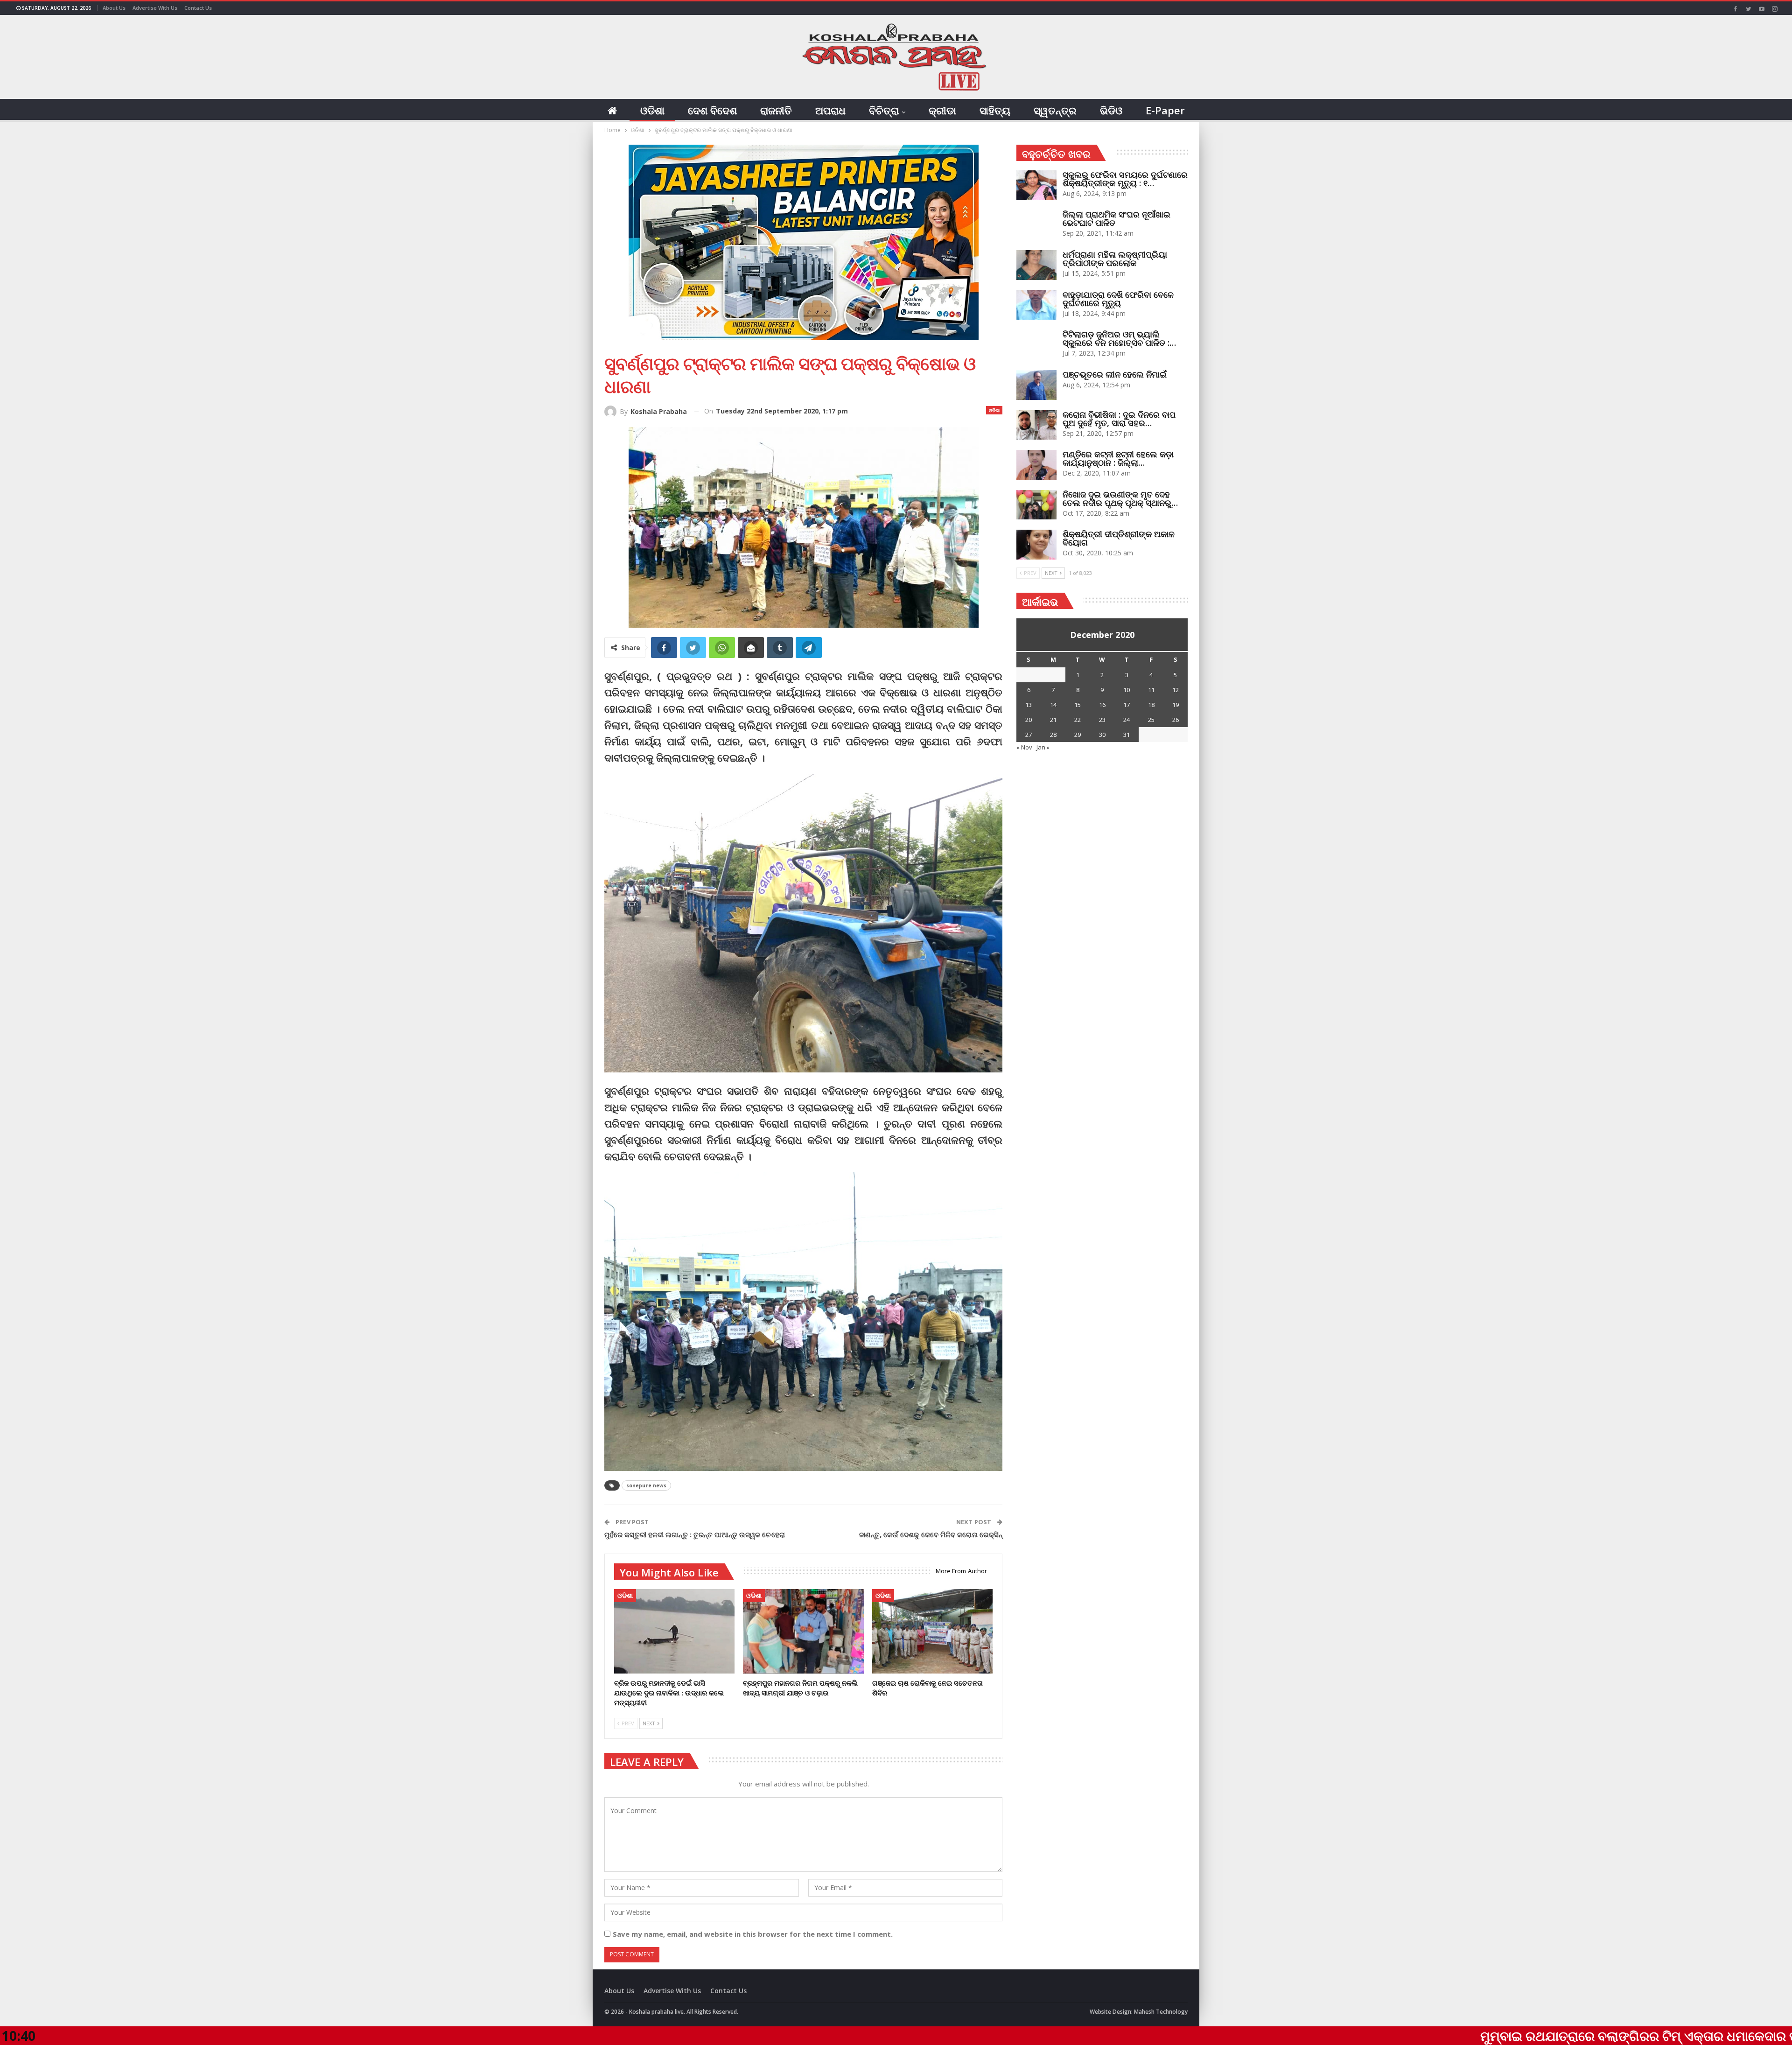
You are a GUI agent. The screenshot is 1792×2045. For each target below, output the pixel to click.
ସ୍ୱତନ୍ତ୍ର (1055, 110)
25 (1151, 720)
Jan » (1043, 747)
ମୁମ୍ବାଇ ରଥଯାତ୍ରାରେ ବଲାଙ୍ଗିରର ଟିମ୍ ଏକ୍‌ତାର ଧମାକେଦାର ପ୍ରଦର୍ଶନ (1461, 2036)
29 (1078, 735)
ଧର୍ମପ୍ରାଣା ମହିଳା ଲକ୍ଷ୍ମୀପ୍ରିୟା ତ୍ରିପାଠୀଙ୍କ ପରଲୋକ (1115, 259)
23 (1102, 720)
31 (1127, 735)
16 (1102, 705)
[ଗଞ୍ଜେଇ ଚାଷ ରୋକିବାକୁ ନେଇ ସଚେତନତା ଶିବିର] (932, 1631)
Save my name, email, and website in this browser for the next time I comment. (753, 1934)
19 (1176, 705)
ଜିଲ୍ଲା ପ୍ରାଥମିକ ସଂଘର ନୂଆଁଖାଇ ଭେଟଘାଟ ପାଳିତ (1116, 218)
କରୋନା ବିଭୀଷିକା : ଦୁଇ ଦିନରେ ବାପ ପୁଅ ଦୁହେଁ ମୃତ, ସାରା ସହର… (1119, 419)
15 (1078, 705)
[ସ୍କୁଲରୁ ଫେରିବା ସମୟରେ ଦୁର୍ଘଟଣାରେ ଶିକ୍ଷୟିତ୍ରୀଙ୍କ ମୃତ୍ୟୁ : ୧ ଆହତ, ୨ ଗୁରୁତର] (1036, 185)
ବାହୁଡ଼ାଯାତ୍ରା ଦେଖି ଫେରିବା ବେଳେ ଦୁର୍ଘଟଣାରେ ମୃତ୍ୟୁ (1118, 299)
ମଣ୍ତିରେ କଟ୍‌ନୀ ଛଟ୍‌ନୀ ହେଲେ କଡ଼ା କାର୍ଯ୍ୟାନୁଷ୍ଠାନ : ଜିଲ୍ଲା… (1118, 458)
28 (1053, 735)
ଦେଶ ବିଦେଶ (712, 110)
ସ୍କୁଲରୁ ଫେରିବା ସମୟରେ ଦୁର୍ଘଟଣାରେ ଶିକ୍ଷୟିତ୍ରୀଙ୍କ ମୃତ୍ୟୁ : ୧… (1125, 179)
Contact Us (198, 8)
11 (1151, 690)
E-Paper (1165, 110)
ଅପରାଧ (830, 110)
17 (1127, 705)
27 (1029, 735)
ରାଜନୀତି (776, 110)
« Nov (1024, 747)
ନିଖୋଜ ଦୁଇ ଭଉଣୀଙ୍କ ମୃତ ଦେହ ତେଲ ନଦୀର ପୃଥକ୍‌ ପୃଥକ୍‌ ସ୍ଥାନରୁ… (1120, 498)
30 (1102, 735)
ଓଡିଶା (652, 110)
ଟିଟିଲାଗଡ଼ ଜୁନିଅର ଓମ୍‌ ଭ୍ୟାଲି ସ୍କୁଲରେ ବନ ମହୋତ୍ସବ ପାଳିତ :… (1119, 338)
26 (1176, 720)
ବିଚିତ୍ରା (884, 110)
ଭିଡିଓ (1111, 110)
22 (1078, 720)
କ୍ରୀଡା (942, 110)
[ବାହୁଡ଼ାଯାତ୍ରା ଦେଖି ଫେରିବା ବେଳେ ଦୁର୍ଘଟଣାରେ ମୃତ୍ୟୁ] (1036, 305)
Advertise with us (155, 8)
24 (1127, 720)
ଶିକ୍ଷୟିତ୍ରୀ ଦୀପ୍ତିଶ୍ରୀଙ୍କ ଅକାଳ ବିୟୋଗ (1119, 538)
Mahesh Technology (1161, 2012)
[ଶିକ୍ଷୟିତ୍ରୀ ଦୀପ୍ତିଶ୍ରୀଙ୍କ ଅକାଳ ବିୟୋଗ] (1036, 545)
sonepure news (646, 1485)
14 (1053, 705)
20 (1029, 720)
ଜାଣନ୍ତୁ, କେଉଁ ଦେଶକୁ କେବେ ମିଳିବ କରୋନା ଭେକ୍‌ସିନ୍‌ (931, 1534)
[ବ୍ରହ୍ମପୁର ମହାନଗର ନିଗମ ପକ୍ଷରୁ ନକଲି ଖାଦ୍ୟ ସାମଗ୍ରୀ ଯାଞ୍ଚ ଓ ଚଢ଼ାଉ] (803, 1631)
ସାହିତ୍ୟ (995, 110)
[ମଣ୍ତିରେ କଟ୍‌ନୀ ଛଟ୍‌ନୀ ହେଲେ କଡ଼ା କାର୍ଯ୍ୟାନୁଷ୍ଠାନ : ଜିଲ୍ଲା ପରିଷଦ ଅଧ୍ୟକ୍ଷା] (1036, 465)
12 (1176, 690)
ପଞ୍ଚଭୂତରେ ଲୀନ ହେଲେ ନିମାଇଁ (1115, 374)
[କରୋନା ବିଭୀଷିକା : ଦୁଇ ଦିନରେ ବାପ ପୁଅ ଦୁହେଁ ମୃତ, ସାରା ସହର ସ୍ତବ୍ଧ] (1036, 425)
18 (1151, 705)
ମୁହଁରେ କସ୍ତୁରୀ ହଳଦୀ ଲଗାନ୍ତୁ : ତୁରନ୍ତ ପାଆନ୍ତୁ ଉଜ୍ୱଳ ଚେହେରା (695, 1534)
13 (1029, 705)
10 (1127, 690)
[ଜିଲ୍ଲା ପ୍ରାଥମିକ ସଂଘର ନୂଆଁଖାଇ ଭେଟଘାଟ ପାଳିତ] (1036, 225)
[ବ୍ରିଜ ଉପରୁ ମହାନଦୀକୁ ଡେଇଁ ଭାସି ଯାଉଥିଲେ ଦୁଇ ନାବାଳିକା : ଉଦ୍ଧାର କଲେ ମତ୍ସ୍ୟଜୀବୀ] (674, 1631)
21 (1053, 720)
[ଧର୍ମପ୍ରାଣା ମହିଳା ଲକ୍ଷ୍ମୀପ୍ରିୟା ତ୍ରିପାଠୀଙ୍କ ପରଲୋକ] (1036, 265)
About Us (114, 8)
